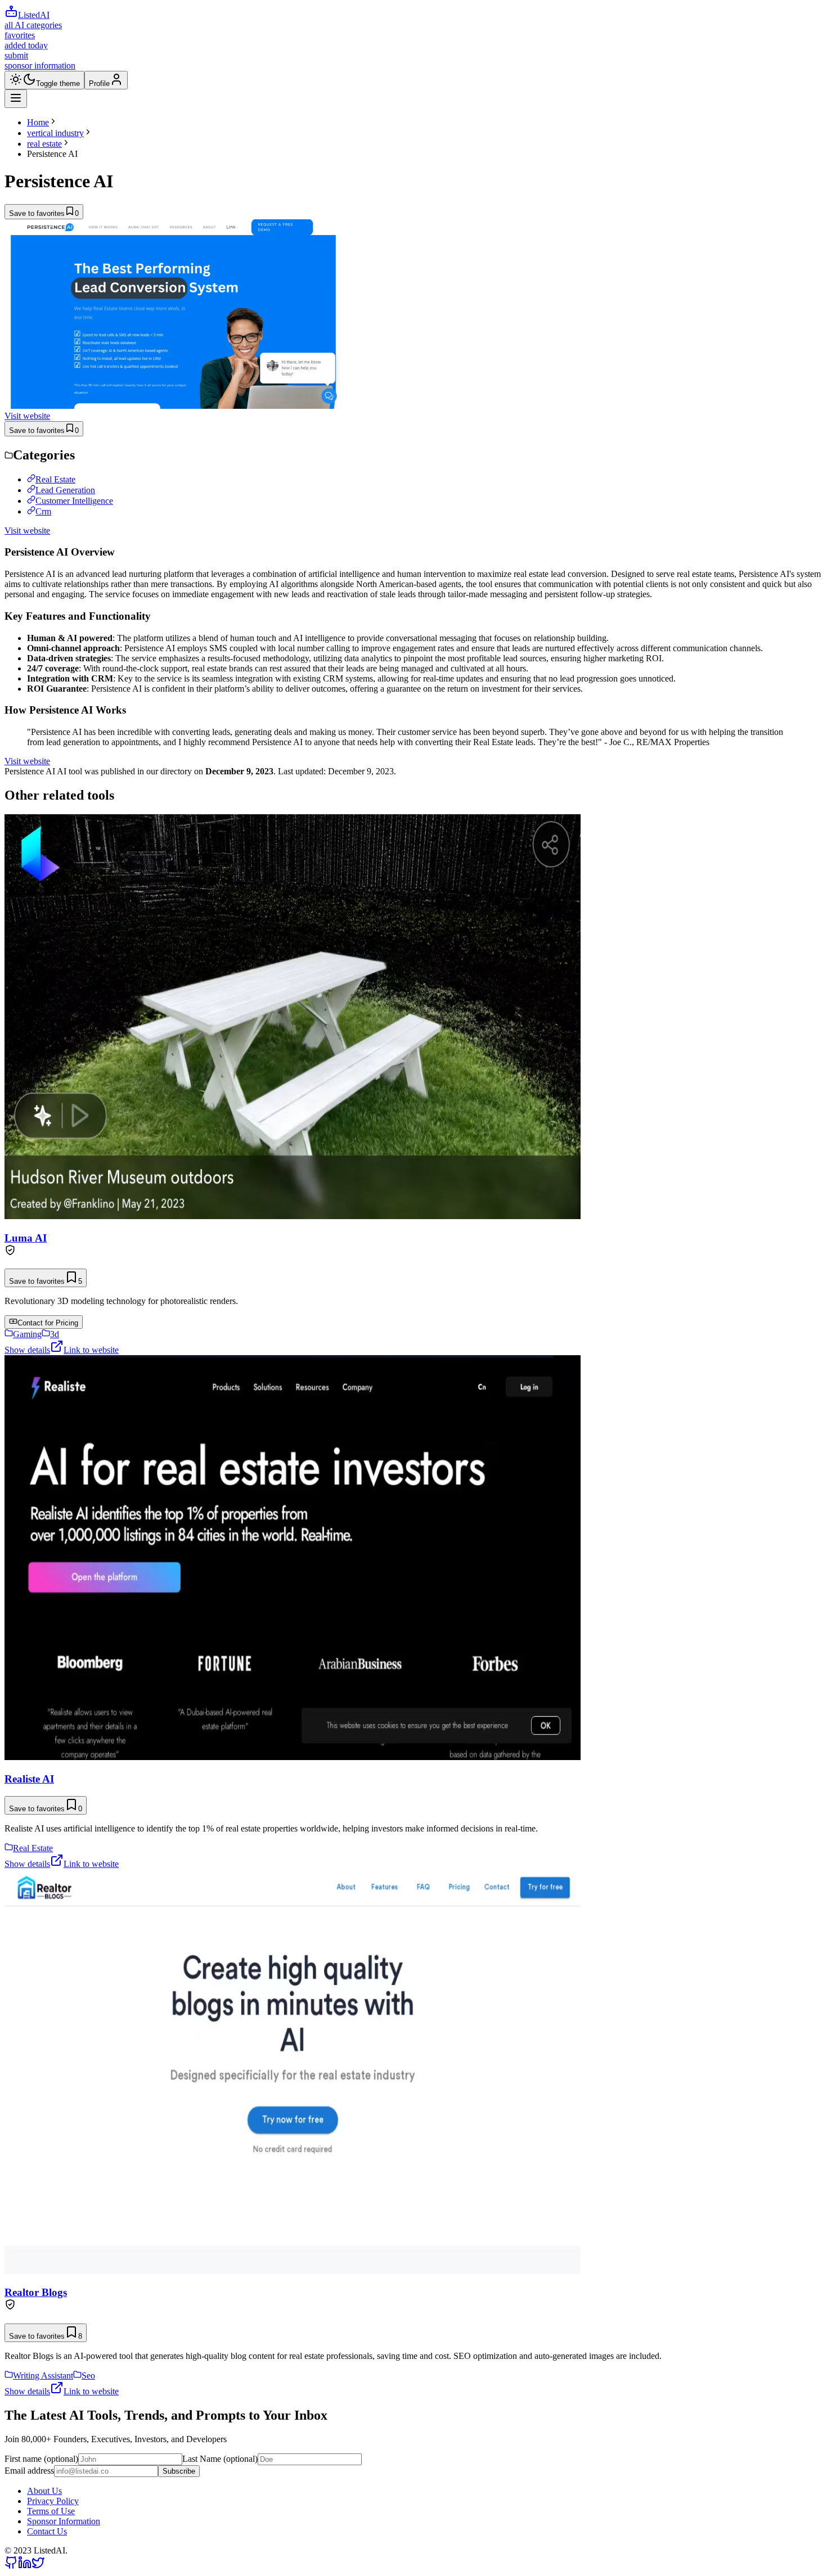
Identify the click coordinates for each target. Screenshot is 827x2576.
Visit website (27, 416)
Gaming (27, 1334)
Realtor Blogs (36, 2292)
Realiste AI (29, 1779)
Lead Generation (65, 490)
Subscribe (179, 2471)
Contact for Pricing (48, 1323)
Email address (29, 2471)
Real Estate (55, 479)
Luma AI (26, 1238)
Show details (27, 1350)
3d (55, 1334)
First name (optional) (41, 2459)
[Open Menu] (16, 99)
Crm (43, 511)
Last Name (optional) (220, 2459)
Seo (88, 2376)
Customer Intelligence (74, 501)
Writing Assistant (43, 2376)
